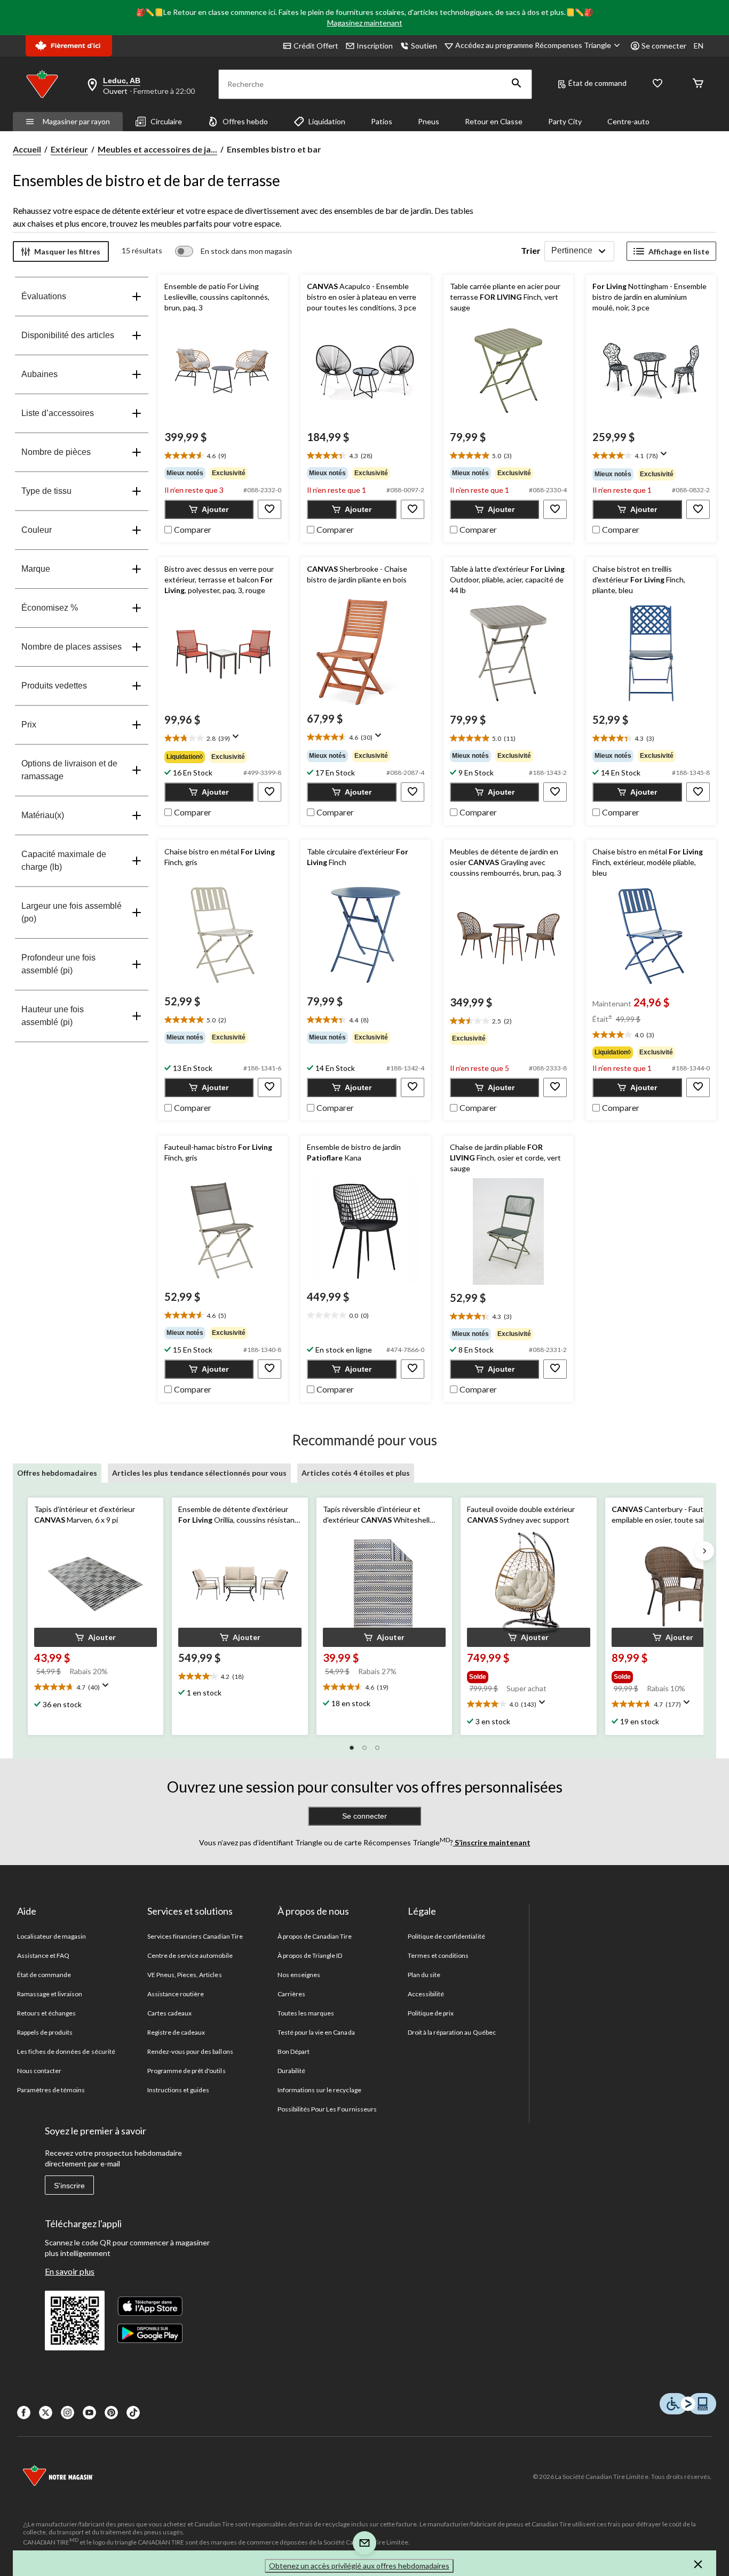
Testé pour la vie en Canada (316, 2032)
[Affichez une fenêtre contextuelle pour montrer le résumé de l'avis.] (666, 457)
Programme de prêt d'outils (187, 2071)
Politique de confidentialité (446, 1936)
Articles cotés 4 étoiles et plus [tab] (356, 1473)
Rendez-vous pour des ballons (190, 2051)
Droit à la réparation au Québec (452, 2032)
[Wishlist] (657, 84)
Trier (531, 250)
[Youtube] (89, 2413)
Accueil (27, 149)
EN (699, 46)
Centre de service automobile (190, 1955)
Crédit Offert (316, 46)
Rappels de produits (45, 2032)
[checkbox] (188, 529)
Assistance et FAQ (43, 1955)
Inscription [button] (375, 46)
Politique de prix (431, 2013)
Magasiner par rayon (76, 121)
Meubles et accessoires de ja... (157, 149)
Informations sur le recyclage (319, 2090)
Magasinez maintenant (365, 23)
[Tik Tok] (133, 2413)
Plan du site (424, 1975)
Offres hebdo (245, 121)
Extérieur (69, 149)
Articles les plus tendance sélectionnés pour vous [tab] (199, 1473)
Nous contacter (39, 2071)
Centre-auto (628, 121)
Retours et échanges (47, 2013)
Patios (382, 121)
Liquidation (327, 121)
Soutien (424, 46)
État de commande (44, 1975)
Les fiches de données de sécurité (66, 2051)
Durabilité (291, 2071)
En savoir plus (70, 2271)
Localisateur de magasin (52, 1936)
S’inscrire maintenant (492, 1842)
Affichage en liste (679, 251)
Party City (565, 121)
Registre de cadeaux (176, 2032)
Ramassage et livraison (50, 1994)
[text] (223, 456)
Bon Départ (294, 2051)
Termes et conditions (438, 1955)
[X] (46, 2413)
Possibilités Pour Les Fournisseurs (327, 2109)
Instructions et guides (179, 2090)
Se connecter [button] (664, 46)
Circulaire (166, 121)
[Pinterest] (111, 2413)
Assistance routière (176, 1994)
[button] (517, 84)
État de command (597, 83)
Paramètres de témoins (51, 2090)
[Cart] (698, 84)
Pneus (429, 121)
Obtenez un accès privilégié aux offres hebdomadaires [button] (359, 2566)
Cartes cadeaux (170, 2013)
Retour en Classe (494, 121)
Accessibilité (426, 1994)
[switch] (233, 251)
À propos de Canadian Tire (315, 1936)
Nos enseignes (299, 1975)
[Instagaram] (68, 2413)
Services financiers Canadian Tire (195, 1936)
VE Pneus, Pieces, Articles (185, 1975)
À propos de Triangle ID (310, 1955)
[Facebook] (24, 2413)
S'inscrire (69, 2186)
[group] (223, 473)
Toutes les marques (306, 2013)
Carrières (291, 1994)
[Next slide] (704, 1551)
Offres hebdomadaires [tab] (57, 1473)
